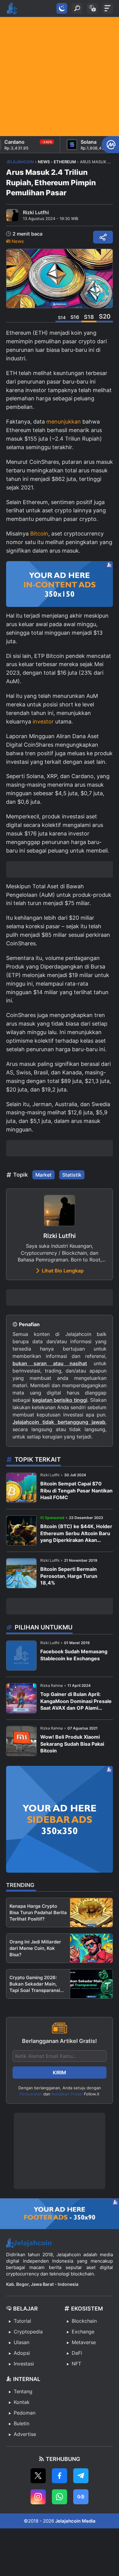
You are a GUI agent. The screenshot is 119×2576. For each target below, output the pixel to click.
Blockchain (84, 2321)
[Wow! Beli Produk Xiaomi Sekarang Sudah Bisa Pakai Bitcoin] (21, 1741)
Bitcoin (39, 534)
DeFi (77, 2353)
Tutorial (22, 2321)
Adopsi (22, 2353)
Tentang (23, 2391)
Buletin (22, 2423)
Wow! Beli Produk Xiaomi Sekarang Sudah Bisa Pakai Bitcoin (72, 1744)
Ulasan (22, 2342)
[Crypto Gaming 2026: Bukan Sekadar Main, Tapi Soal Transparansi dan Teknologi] (91, 1984)
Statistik (72, 1175)
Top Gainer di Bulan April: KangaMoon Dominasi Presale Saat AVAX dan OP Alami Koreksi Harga (76, 1701)
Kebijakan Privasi (67, 2094)
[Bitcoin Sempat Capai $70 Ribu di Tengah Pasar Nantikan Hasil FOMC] (21, 1488)
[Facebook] (60, 2476)
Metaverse (84, 2342)
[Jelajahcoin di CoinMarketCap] (110, 145)
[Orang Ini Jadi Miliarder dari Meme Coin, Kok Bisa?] (91, 1948)
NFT (76, 2364)
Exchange (83, 2332)
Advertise (25, 2434)
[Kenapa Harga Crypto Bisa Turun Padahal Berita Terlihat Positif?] (91, 1912)
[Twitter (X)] (38, 2476)
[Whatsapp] (60, 2497)
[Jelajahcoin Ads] (60, 584)
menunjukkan (64, 422)
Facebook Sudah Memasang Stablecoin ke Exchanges (74, 1655)
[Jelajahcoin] (12, 9)
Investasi (24, 2364)
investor (43, 722)
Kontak (22, 2402)
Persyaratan (31, 2094)
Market (43, 1175)
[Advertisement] (60, 77)
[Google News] (81, 2497)
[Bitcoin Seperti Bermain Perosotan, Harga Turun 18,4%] (21, 1573)
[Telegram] (81, 2476)
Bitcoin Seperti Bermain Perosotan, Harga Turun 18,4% (69, 1576)
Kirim (60, 2073)
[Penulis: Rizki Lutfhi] (12, 215)
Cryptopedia (28, 2332)
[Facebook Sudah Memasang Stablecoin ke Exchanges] (21, 1656)
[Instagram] (38, 2497)
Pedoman (25, 2413)
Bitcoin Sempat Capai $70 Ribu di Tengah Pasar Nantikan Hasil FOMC (76, 1490)
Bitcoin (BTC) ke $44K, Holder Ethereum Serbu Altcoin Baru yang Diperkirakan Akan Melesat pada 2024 (76, 1533)
